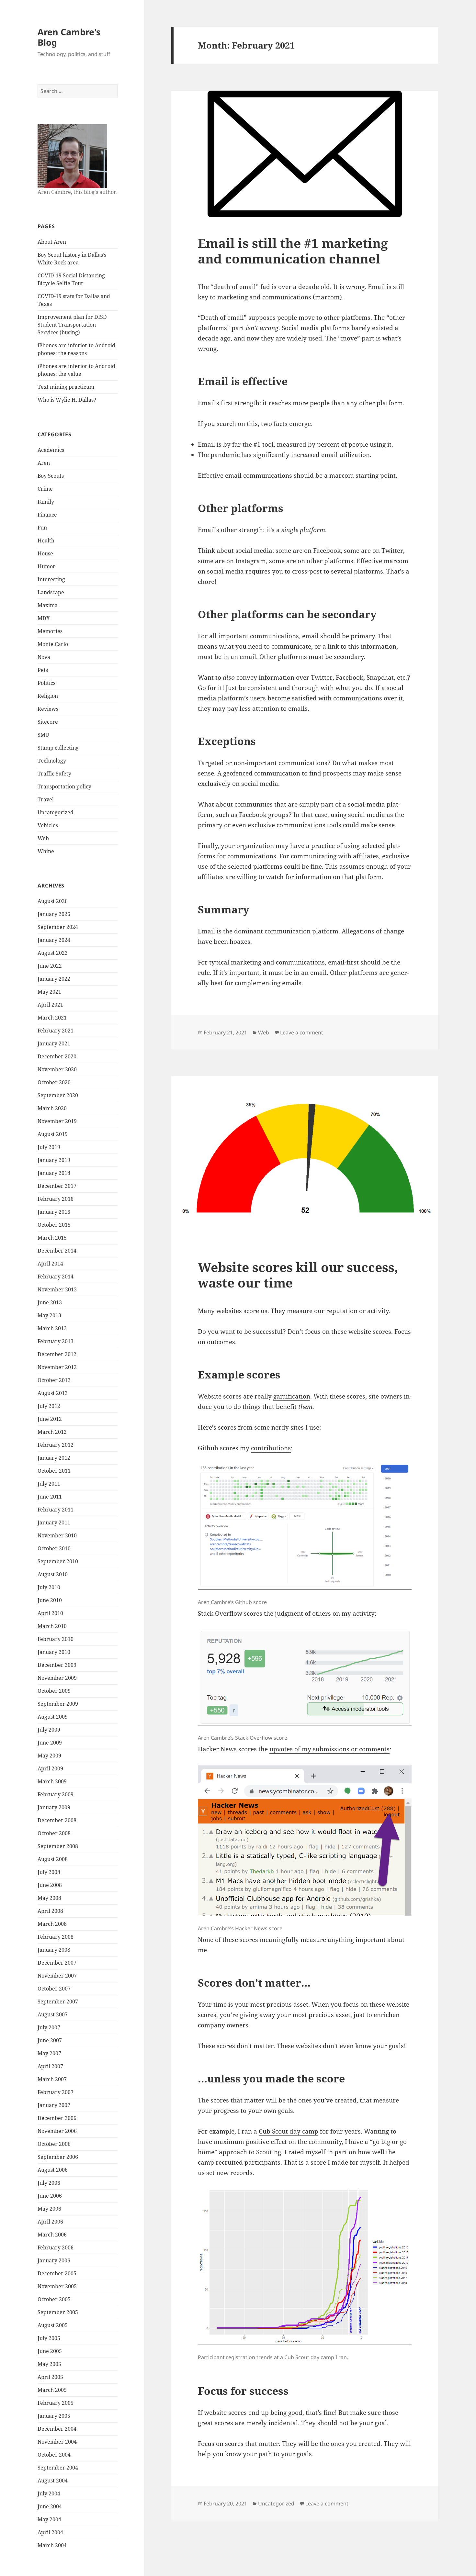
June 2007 (50, 2040)
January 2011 (54, 1522)
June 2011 (50, 1497)
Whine (46, 851)
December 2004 (57, 2429)
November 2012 (57, 1367)
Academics (51, 450)
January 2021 (54, 1043)
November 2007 (57, 1976)
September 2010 (58, 1561)
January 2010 (54, 1652)
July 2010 (49, 1587)
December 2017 (57, 1186)
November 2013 (57, 1289)
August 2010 (53, 1574)
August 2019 (53, 1134)
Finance (47, 515)
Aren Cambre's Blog (69, 37)
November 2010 (57, 1535)
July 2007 (49, 2027)
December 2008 (57, 1820)
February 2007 (56, 2092)
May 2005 (49, 2364)
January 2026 (54, 914)
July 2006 (49, 2183)
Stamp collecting (58, 748)
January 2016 (54, 1212)
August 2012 (53, 1393)
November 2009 (57, 1678)
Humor (46, 566)
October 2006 (54, 2144)
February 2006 (56, 2247)
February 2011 (56, 1510)
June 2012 (50, 1419)
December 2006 (57, 2118)
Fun (42, 528)
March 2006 (52, 2235)
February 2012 (56, 1445)
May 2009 (49, 1756)
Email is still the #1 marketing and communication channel (293, 251)
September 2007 (58, 2002)
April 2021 (50, 1005)
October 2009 (54, 1691)
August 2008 (53, 1859)
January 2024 (54, 940)
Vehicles (48, 825)
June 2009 (50, 1743)
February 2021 (56, 1031)
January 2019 (54, 1160)
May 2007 (49, 2053)
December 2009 (57, 1665)
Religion (48, 696)
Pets (43, 670)
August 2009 (53, 1717)
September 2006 (58, 2157)
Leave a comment (302, 1032)
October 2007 (54, 1989)
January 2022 (54, 979)
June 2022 (50, 966)
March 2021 (52, 1018)
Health (46, 541)
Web (43, 838)
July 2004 (49, 2493)
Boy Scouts (51, 476)
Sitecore (48, 722)
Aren (44, 463)
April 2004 (50, 2532)
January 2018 (54, 1173)
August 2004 (53, 2481)
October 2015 (54, 1225)
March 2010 (52, 1626)
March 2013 (52, 1328)
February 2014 (56, 1277)
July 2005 (49, 2338)
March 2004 (52, 2545)
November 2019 (57, 1121)
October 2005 (54, 2299)
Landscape (51, 592)
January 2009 (54, 1807)
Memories (50, 631)
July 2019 (49, 1147)
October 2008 (54, 1833)
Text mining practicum (66, 387)
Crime (45, 489)
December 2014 (57, 1251)
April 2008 (50, 1911)
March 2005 (52, 2390)
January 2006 (54, 2260)
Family (46, 502)
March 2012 (52, 1432)
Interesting (51, 579)
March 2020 (52, 1108)
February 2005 (56, 2403)
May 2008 (49, 1898)
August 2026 (53, 901)
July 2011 (49, 1484)
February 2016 (56, 1199)
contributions (271, 1448)
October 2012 (54, 1380)
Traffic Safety (54, 774)
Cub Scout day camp (289, 2131)
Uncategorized (56, 812)
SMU (43, 735)
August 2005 (53, 2325)
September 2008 (58, 1846)
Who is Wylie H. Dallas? (67, 400)
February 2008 (56, 1937)
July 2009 (49, 1730)
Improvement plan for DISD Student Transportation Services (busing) (72, 325)
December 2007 (57, 1963)
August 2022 (53, 953)
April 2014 (50, 1264)
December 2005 (57, 2273)
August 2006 (53, 2170)
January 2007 (54, 2105)
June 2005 (50, 2351)
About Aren (52, 242)
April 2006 (50, 2222)
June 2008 (50, 1885)
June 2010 (50, 1600)
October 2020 (54, 1082)
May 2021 (49, 992)
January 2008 (54, 1950)
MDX (44, 618)
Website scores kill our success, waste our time (298, 1275)
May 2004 (49, 2519)
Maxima (48, 605)
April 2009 (50, 1768)
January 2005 (54, 2416)
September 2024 (58, 927)
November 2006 (57, 2131)
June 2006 (50, 2196)
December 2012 (57, 1354)
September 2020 (58, 1095)
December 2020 (57, 1056)
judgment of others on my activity (325, 1613)
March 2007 (52, 2079)
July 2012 (49, 1406)
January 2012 (54, 1458)
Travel (46, 799)
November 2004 (57, 2442)
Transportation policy (64, 786)
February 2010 (56, 1639)
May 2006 (49, 2209)
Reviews (48, 709)
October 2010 (54, 1548)
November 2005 (57, 2286)
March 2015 (52, 1238)
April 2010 (50, 1613)
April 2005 (50, 2377)
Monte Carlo (53, 644)
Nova (44, 657)
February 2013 (56, 1341)
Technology (52, 761)
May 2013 (49, 1315)
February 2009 (56, 1794)
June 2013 (50, 1302)
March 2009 (52, 1781)
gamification (292, 1396)
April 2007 (50, 2066)
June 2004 (50, 2506)
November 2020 (57, 1069)
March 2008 (52, 1924)
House (45, 553)
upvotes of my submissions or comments (329, 1749)
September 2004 (58, 2468)
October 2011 (54, 1471)
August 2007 (53, 2014)
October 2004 (54, 2455)
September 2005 (58, 2312)
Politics (46, 683)
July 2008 (49, 1872)
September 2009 (58, 1704)
